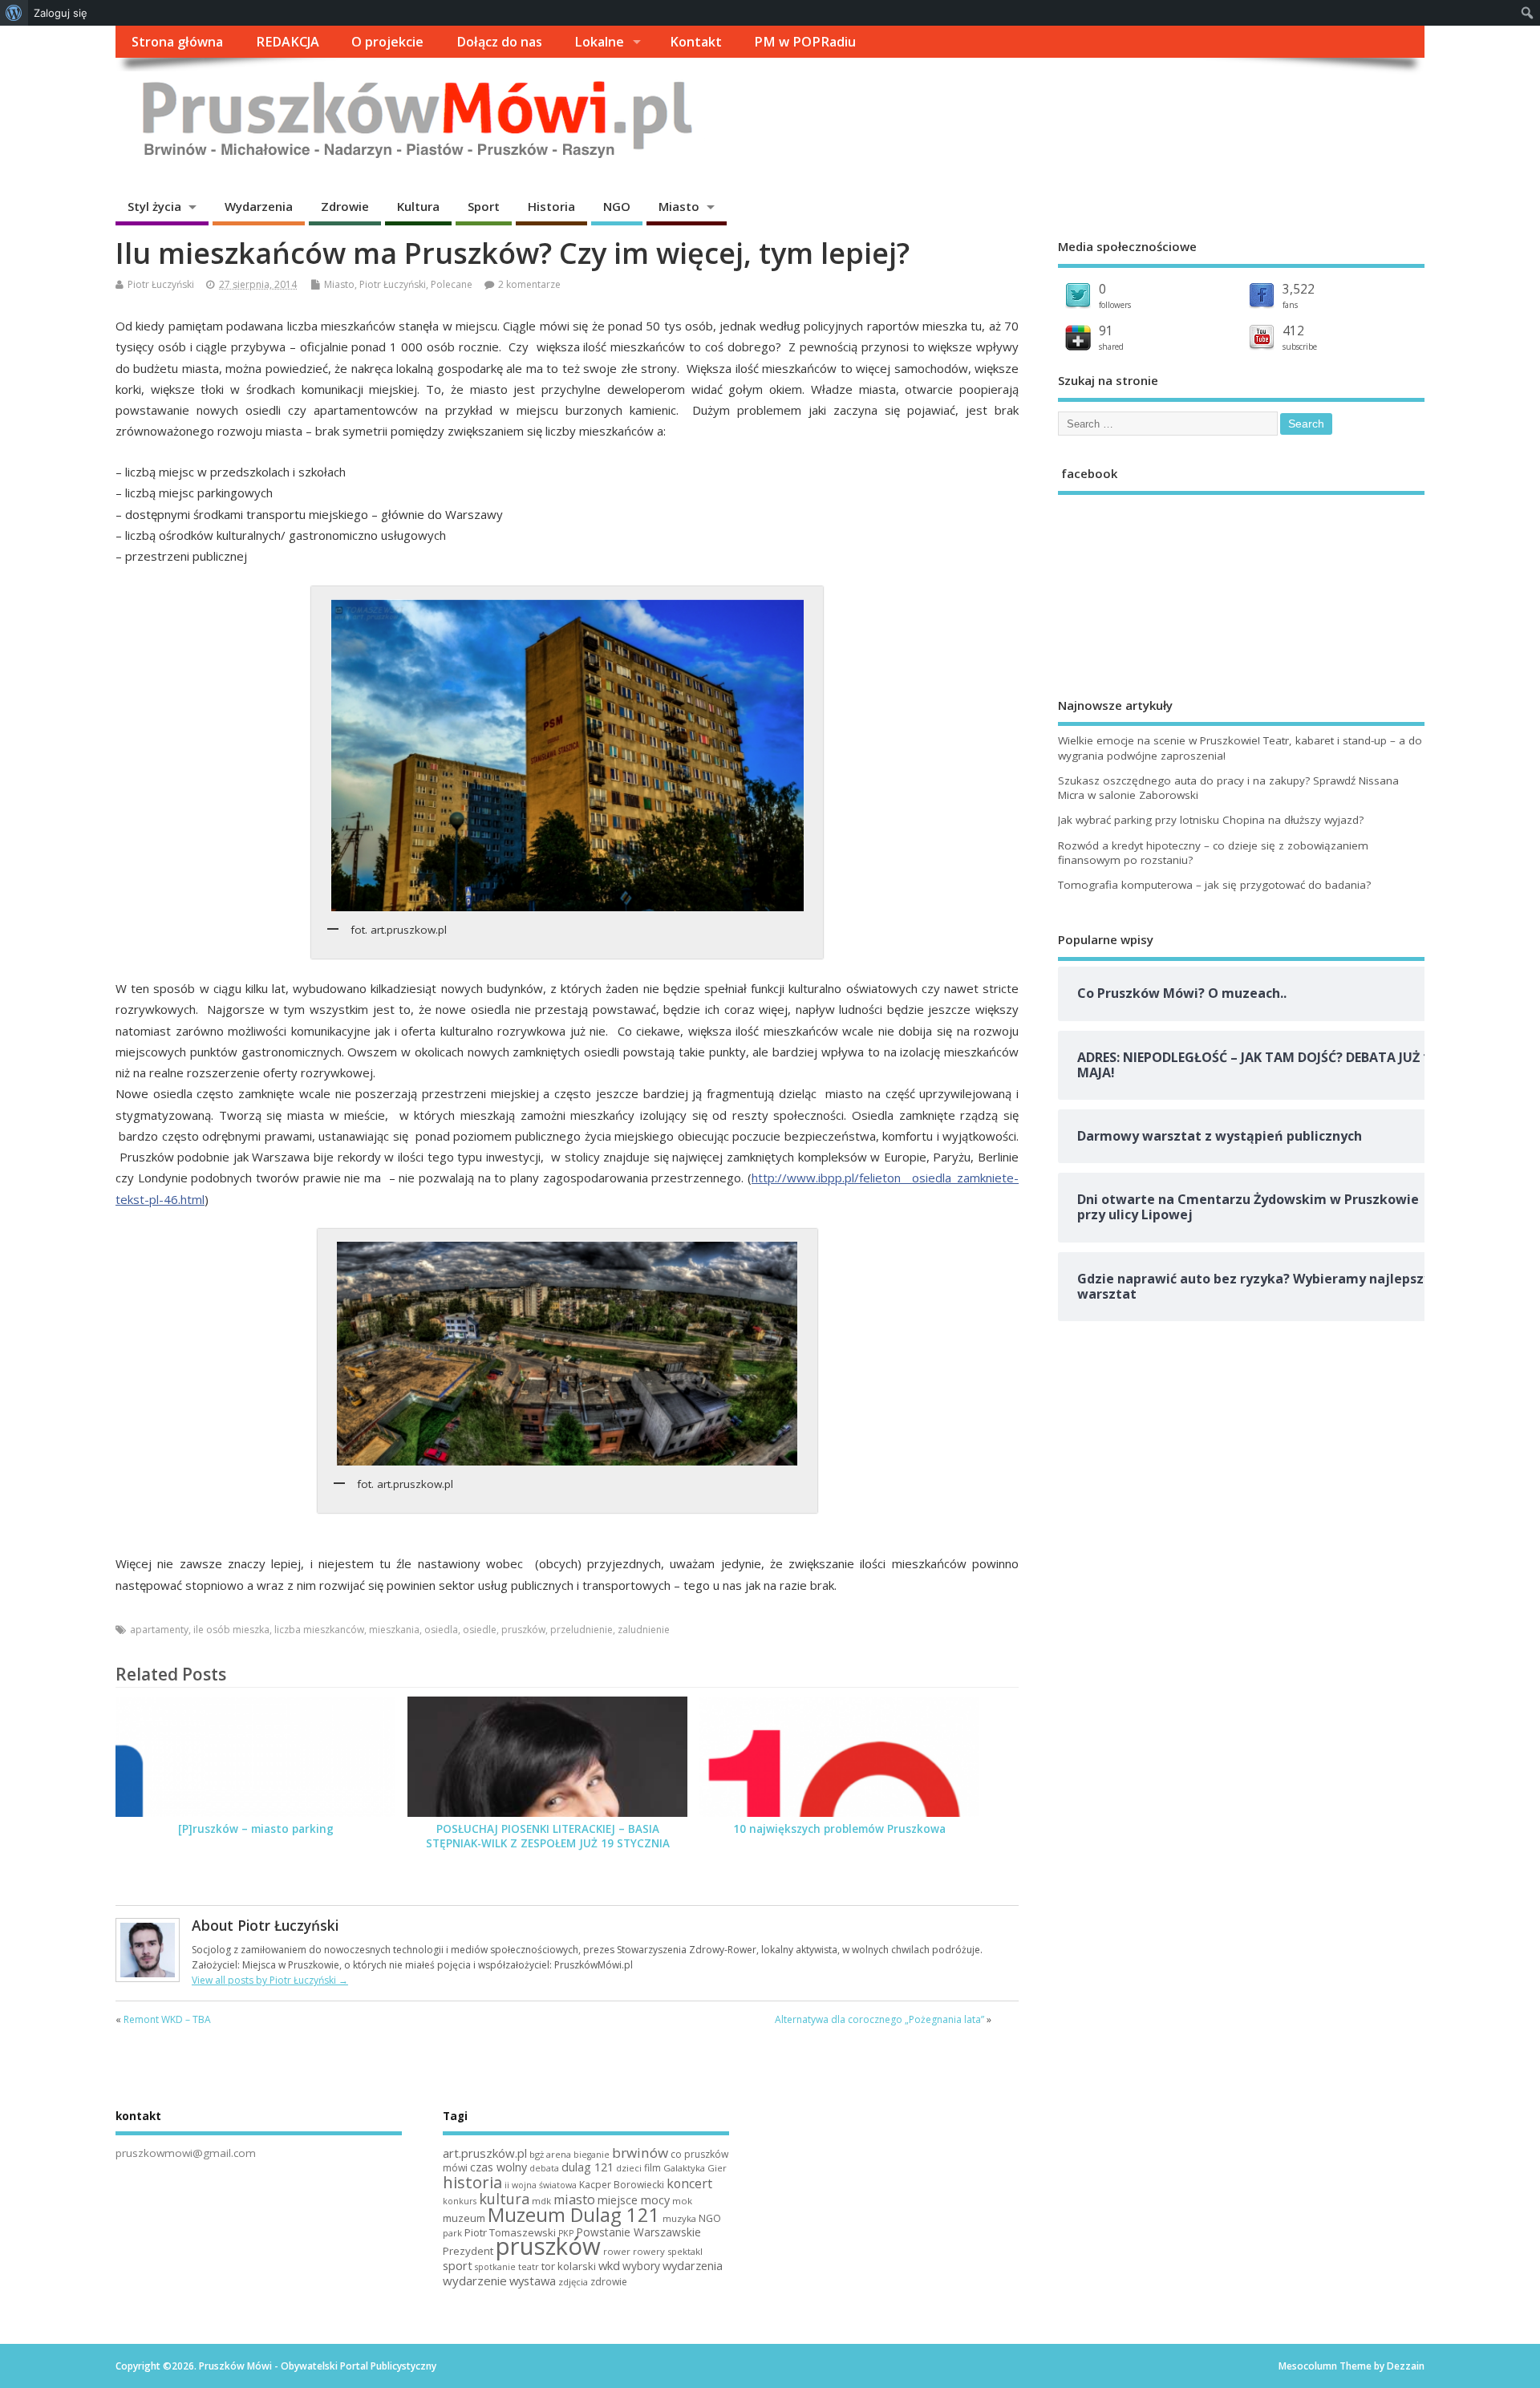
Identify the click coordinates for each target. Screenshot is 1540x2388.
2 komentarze (529, 284)
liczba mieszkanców (319, 1630)
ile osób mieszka (231, 1630)
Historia (551, 206)
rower (617, 2251)
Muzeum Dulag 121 (574, 2215)
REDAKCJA (288, 42)
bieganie (592, 2155)
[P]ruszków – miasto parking (256, 1829)
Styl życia (154, 206)
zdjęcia (573, 2282)
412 (1293, 330)
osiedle (480, 1630)
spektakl (685, 2251)
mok (682, 2201)
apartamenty (159, 1630)
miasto (574, 2199)
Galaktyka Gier (695, 2168)
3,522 (1299, 289)
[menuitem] (14, 13)
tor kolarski (569, 2266)
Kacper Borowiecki (622, 2185)
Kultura (418, 206)
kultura (504, 2199)
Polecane (452, 284)
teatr (529, 2266)
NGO (617, 206)
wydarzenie (475, 2281)
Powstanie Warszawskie (638, 2232)
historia (472, 2182)
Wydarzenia (259, 206)
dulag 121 (588, 2167)
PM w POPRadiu (805, 42)
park (452, 2233)
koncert (689, 2183)
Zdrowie (345, 206)
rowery (649, 2251)
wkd (609, 2265)
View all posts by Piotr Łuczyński (270, 1980)
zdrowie (609, 2282)
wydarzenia (693, 2265)
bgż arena (550, 2154)
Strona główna (177, 42)
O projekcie (387, 42)
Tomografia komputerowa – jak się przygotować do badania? (1214, 885)
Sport (484, 206)
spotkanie (495, 2267)
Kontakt (696, 42)
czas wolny (498, 2167)
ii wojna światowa (541, 2185)
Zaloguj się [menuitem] (61, 13)
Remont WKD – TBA (167, 2019)
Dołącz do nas (499, 42)
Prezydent (468, 2251)
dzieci (629, 2168)
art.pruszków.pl (485, 2153)
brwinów (640, 2153)
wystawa (533, 2281)
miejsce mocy (634, 2200)
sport (458, 2265)
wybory (641, 2266)
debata (544, 2168)
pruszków (523, 1630)
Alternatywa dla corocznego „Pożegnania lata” (879, 2019)
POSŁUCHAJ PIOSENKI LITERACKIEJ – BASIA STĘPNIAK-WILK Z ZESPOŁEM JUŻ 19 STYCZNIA (548, 1837)
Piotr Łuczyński (161, 284)
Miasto (679, 206)
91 (1106, 330)
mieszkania (394, 1630)
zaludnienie (644, 1630)
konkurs (460, 2201)
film (652, 2168)
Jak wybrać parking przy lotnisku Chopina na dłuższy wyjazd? (1211, 820)
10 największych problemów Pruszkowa (839, 1829)
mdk (541, 2201)
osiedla (441, 1630)
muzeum (464, 2218)
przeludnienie (582, 1630)
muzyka (679, 2218)
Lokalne (599, 42)
